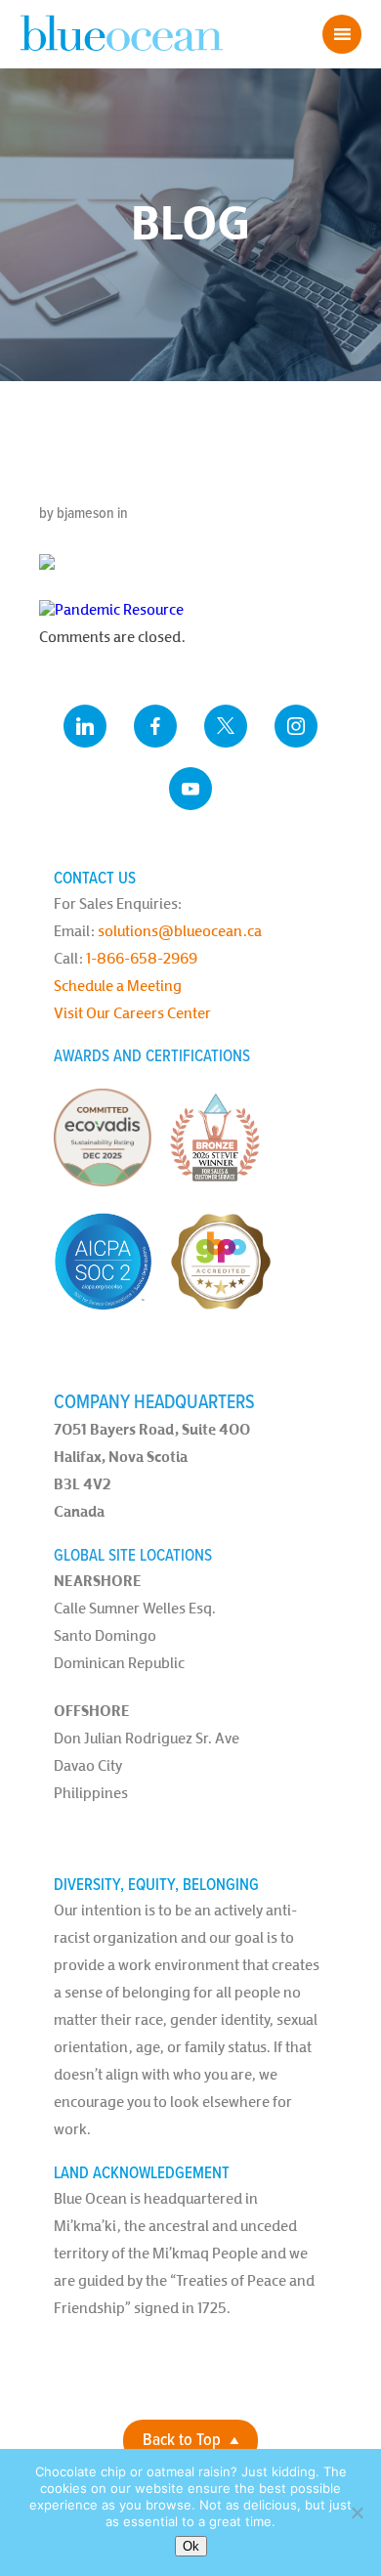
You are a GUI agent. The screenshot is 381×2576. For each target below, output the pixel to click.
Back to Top (182, 2441)
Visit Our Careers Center (132, 1013)
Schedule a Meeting (118, 986)
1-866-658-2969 (142, 958)
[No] (357, 2512)
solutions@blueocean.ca (180, 931)
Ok (191, 2546)
